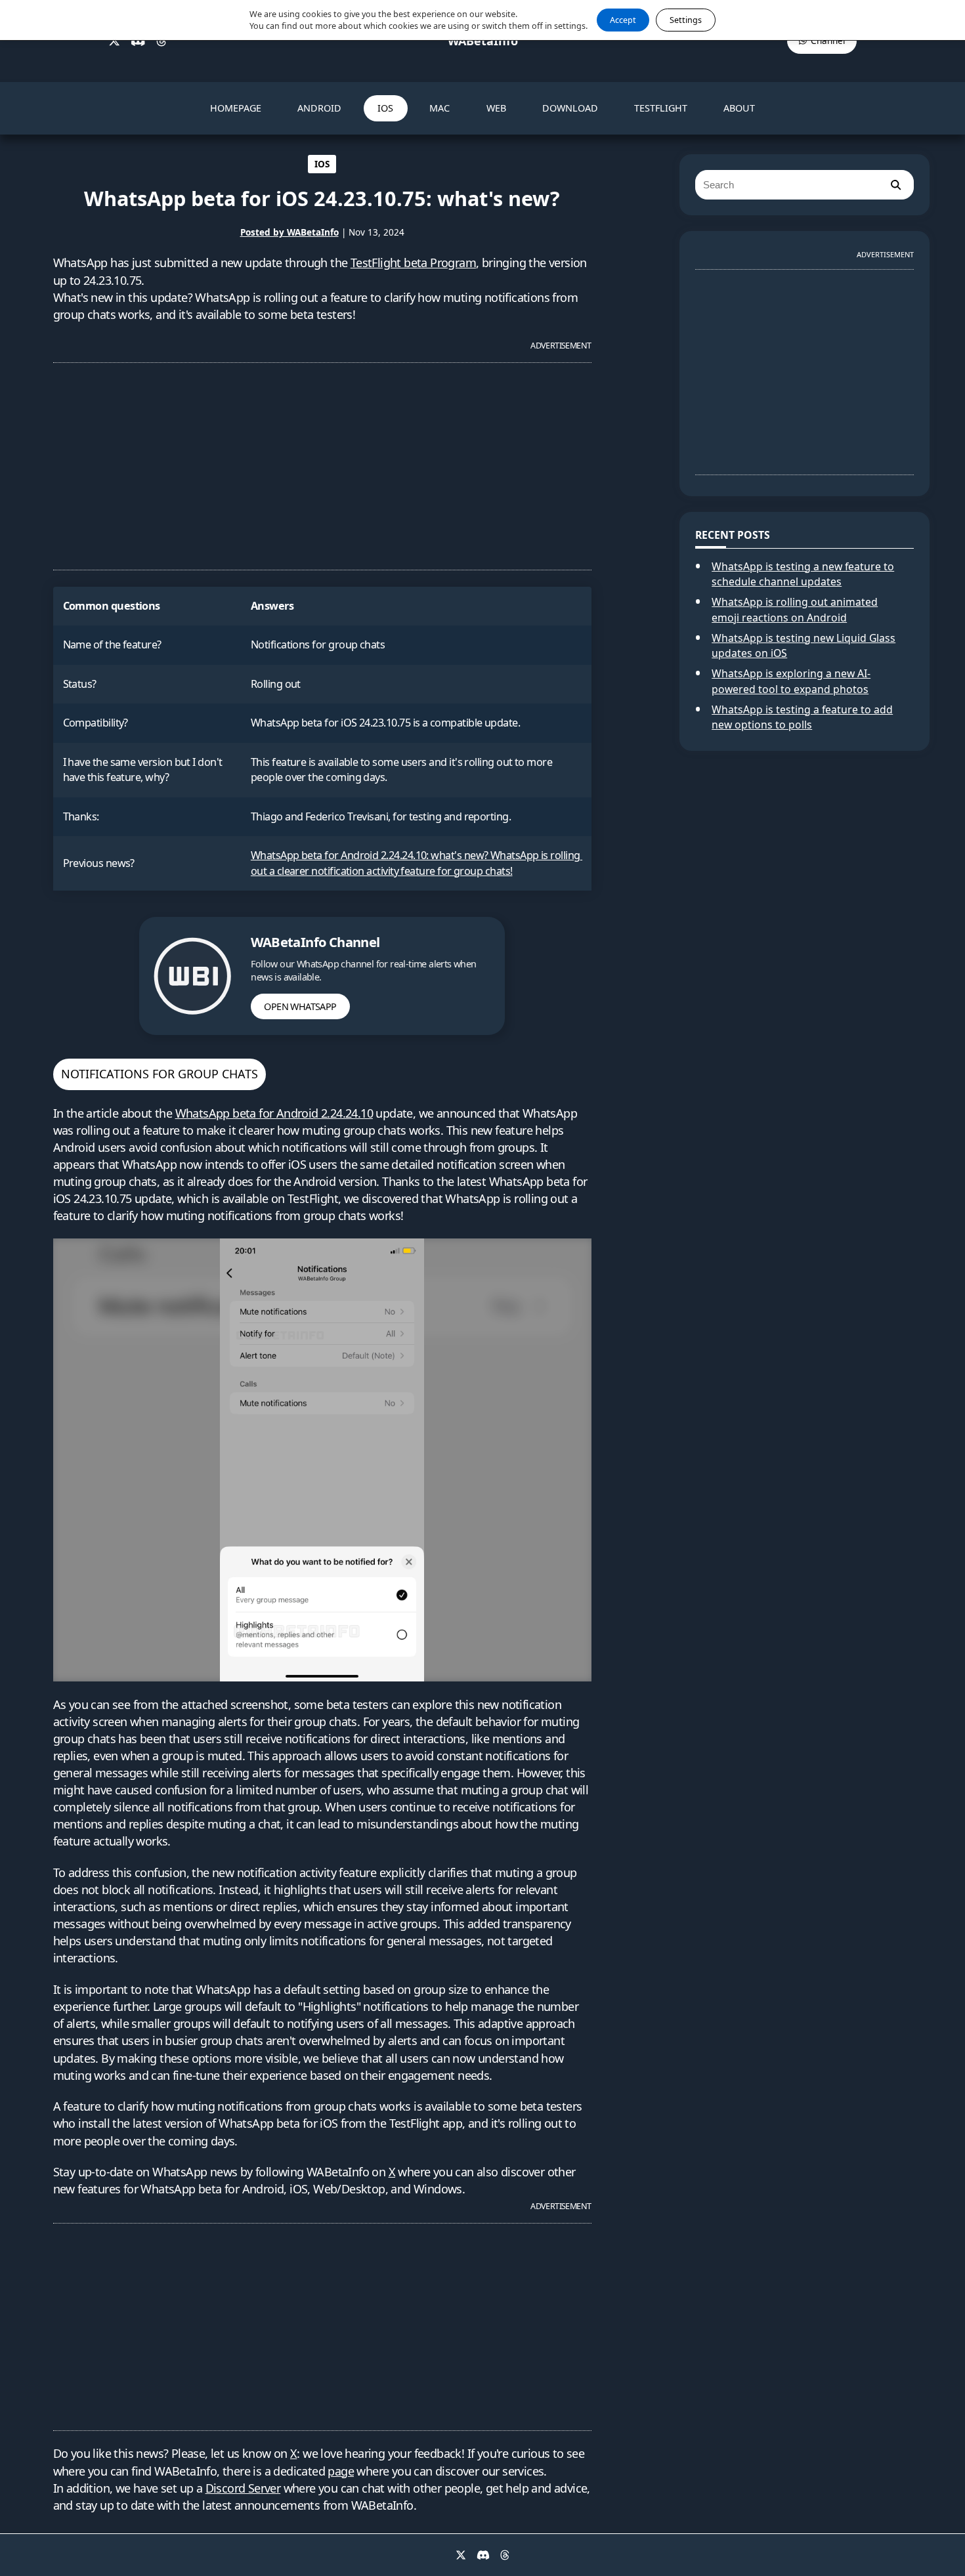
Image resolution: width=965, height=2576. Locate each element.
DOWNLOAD (570, 108)
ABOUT (739, 108)
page (341, 2471)
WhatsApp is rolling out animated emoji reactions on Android (795, 610)
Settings (686, 20)
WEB (496, 108)
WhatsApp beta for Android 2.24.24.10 (274, 1113)
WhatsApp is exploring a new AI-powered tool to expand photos (791, 681)
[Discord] (138, 41)
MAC (440, 108)
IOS (385, 108)
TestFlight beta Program (413, 263)
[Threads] (161, 41)
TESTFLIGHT (661, 108)
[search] (895, 185)
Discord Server (243, 2488)
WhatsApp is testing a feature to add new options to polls (802, 717)
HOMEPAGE (236, 108)
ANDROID (319, 108)
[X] (114, 41)
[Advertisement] (322, 461)
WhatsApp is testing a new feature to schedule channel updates (803, 574)
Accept (623, 20)
